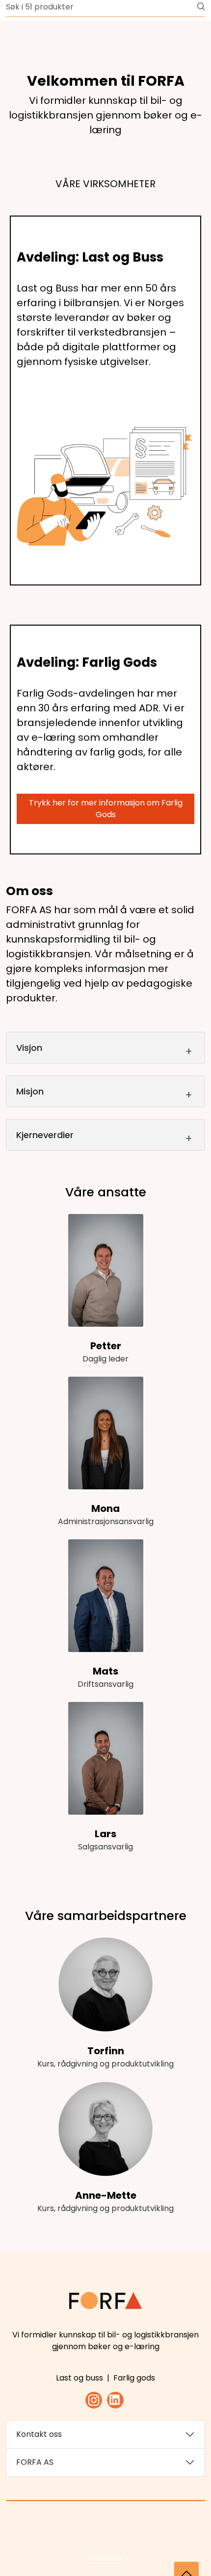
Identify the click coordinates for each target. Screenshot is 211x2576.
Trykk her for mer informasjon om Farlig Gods (106, 809)
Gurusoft (106, 2558)
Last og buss (79, 2378)
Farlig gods (134, 2378)
